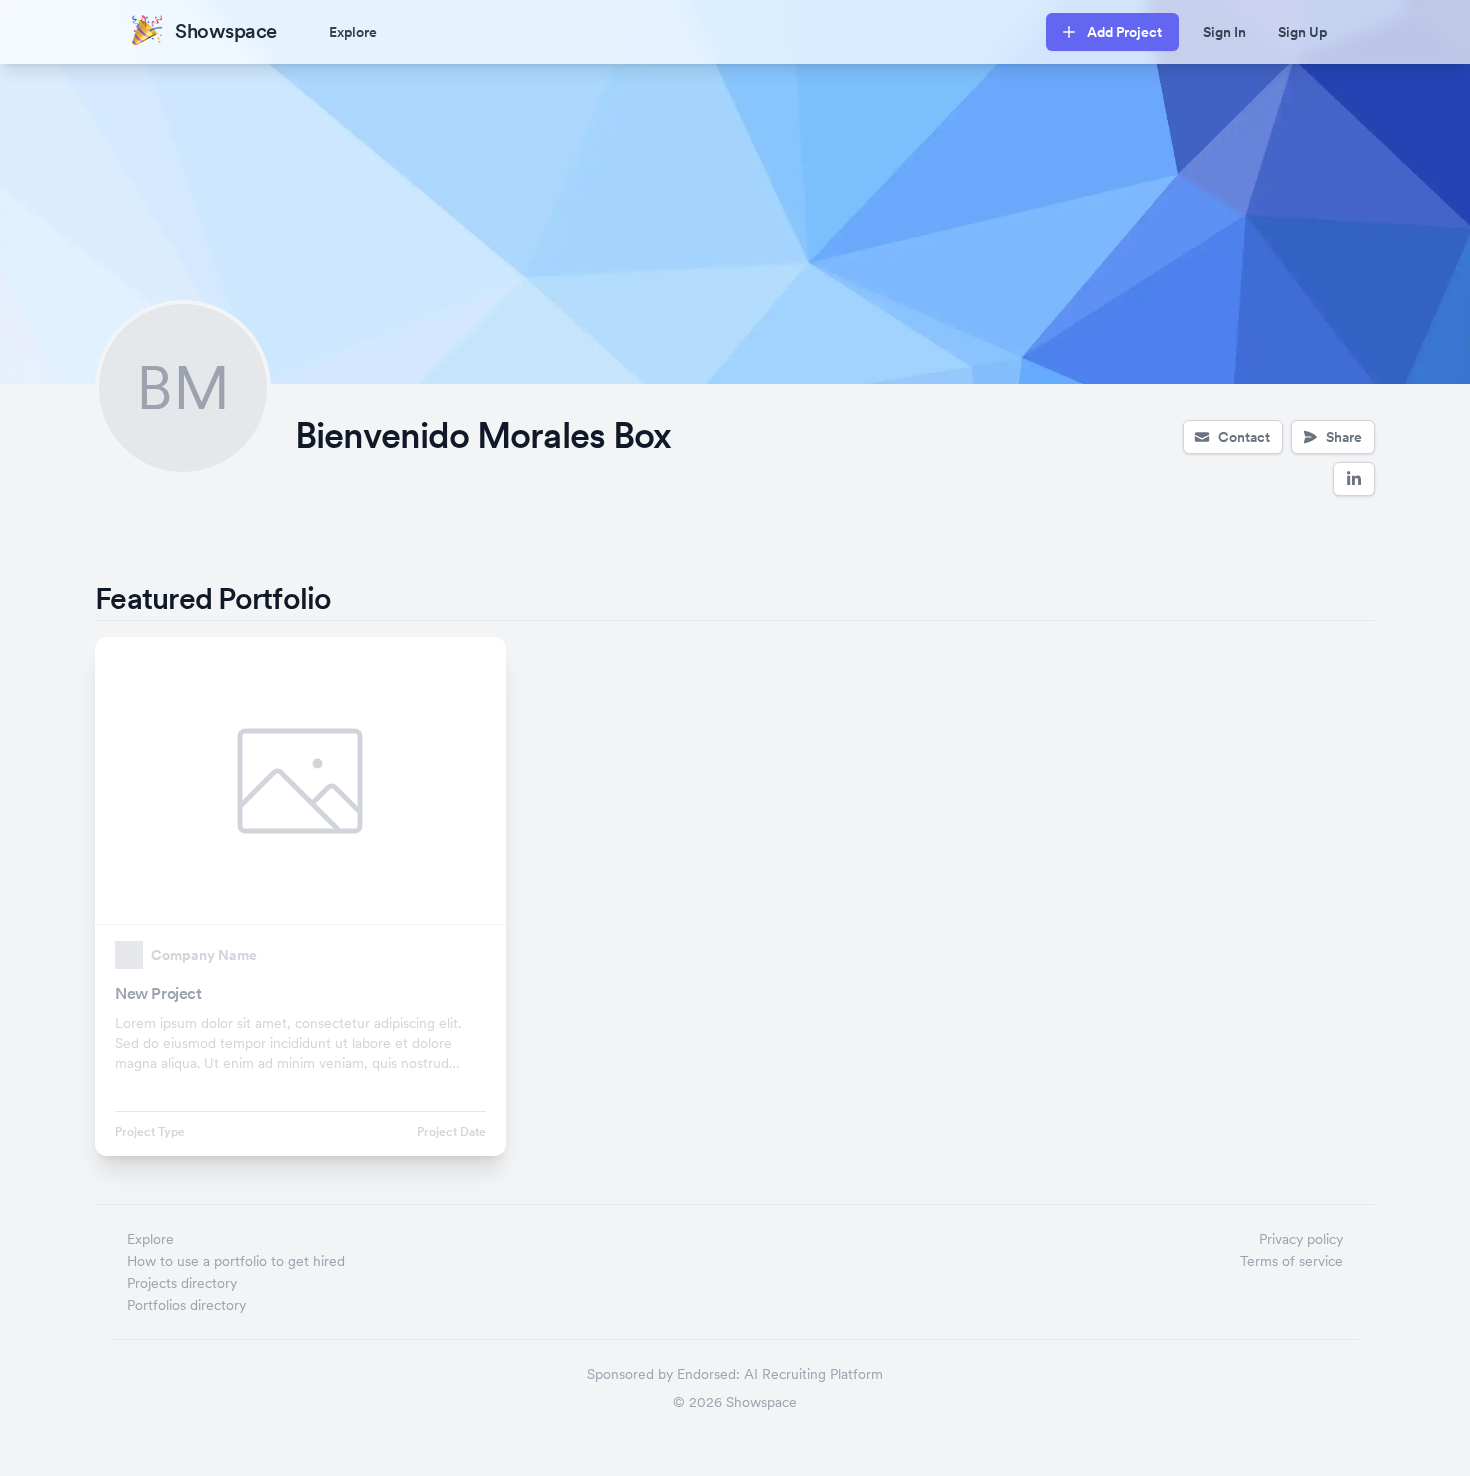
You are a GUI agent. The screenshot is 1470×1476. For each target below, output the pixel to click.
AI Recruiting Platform (813, 1374)
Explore (353, 32)
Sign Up (1302, 32)
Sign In (1224, 32)
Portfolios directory (186, 1305)
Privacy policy (1301, 1239)
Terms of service (1291, 1261)
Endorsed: (708, 1374)
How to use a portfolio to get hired (236, 1261)
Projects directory (182, 1283)
